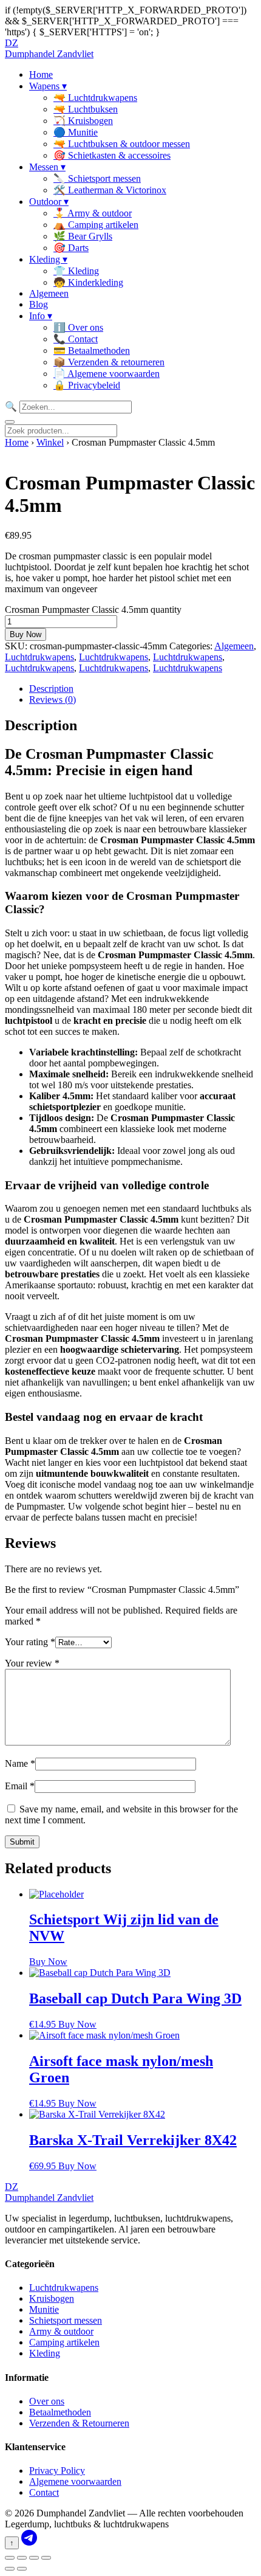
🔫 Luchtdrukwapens (95, 98)
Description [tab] (51, 689)
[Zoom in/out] (10, 2558)
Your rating (30, 1642)
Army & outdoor (61, 2331)
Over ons (47, 2401)
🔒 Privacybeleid (87, 385)
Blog (39, 304)
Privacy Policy (57, 2471)
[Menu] (10, 422)
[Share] (34, 2558)
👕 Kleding (76, 271)
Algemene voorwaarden (75, 2481)
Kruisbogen (52, 2298)
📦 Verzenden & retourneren (109, 362)
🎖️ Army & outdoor (93, 213)
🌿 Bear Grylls (83, 236)
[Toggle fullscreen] (22, 2558)
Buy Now (25, 634)
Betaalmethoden (60, 2412)
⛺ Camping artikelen (96, 225)
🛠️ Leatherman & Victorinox (110, 190)
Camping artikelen (64, 2342)
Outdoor (49, 202)
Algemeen (49, 293)
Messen (47, 167)
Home (41, 74)
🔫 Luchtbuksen (86, 109)
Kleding (48, 259)
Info (41, 316)
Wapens (48, 86)
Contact (44, 2492)
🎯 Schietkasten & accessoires (112, 155)
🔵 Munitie (76, 132)
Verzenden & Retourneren (79, 2423)
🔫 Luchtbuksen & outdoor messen (122, 144)
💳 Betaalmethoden (92, 350)
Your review (32, 1663)
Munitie (44, 2309)
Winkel (50, 442)
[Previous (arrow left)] (10, 2569)
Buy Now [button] (77, 2024)
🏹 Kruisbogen (83, 121)
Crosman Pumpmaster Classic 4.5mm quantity (93, 609)
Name (20, 1763)
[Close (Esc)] (46, 2558)
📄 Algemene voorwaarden (107, 374)
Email (20, 1786)
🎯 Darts (71, 248)
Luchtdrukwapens (39, 657)
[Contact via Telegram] (29, 2542)
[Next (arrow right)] (22, 2569)
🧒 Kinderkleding (88, 282)
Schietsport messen (66, 2320)
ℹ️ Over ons (78, 327)
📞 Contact (76, 339)
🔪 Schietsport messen (97, 178)
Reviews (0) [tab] (53, 699)
